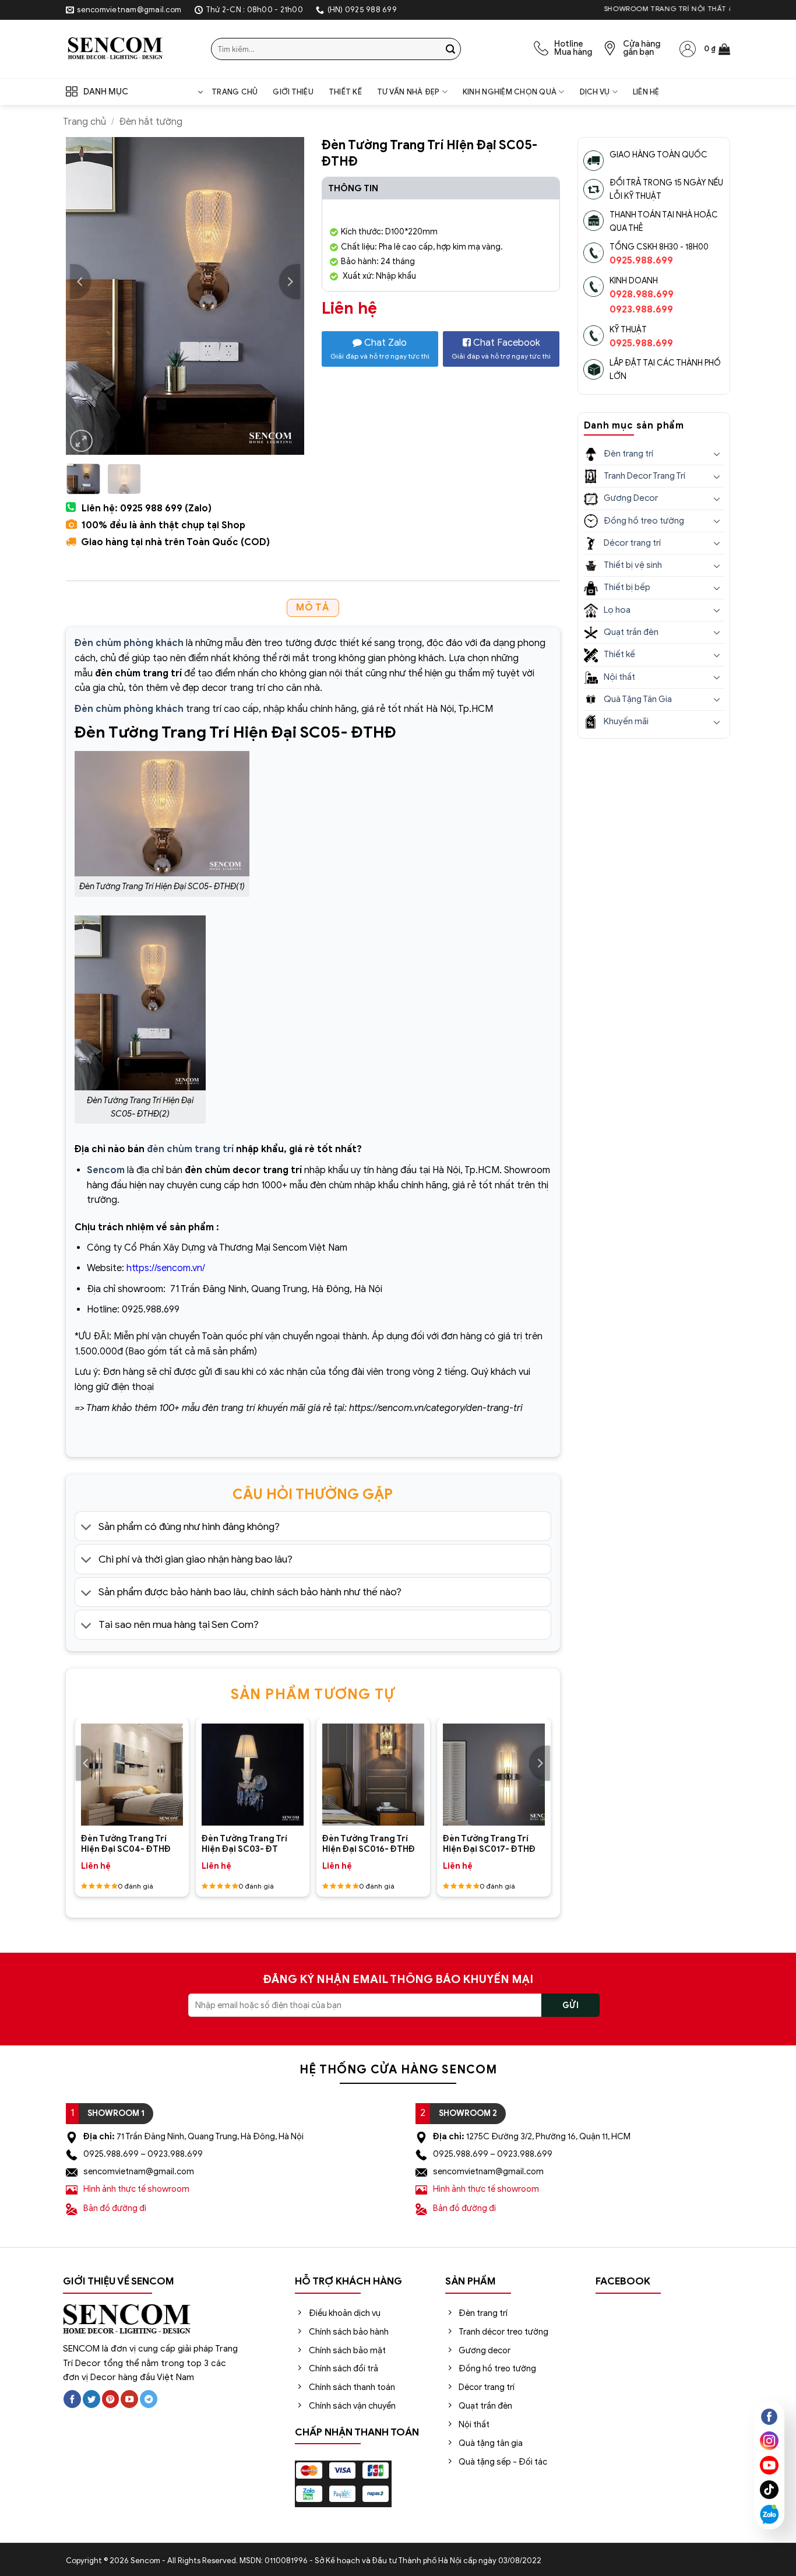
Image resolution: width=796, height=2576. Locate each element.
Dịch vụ (595, 92)
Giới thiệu (293, 92)
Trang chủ (235, 92)
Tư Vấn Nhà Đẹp (408, 92)
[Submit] (450, 49)
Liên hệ (646, 92)
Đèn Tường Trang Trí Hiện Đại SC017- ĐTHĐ (489, 1844)
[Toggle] (87, 1527)
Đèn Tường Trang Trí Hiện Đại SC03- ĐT (244, 1844)
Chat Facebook (501, 349)
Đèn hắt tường (151, 122)
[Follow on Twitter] (91, 2399)
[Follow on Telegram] (149, 2399)
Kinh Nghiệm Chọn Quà (510, 92)
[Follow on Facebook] (72, 2399)
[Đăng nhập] (688, 49)
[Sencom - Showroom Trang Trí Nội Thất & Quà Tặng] (130, 49)
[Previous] (80, 282)
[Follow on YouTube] (129, 2399)
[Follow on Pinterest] (111, 2399)
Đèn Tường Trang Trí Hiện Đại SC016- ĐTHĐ (369, 1844)
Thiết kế (345, 92)
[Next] (290, 282)
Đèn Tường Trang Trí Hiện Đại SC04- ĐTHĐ (126, 1844)
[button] (717, 49)
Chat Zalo (380, 349)
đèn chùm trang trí (190, 1149)
